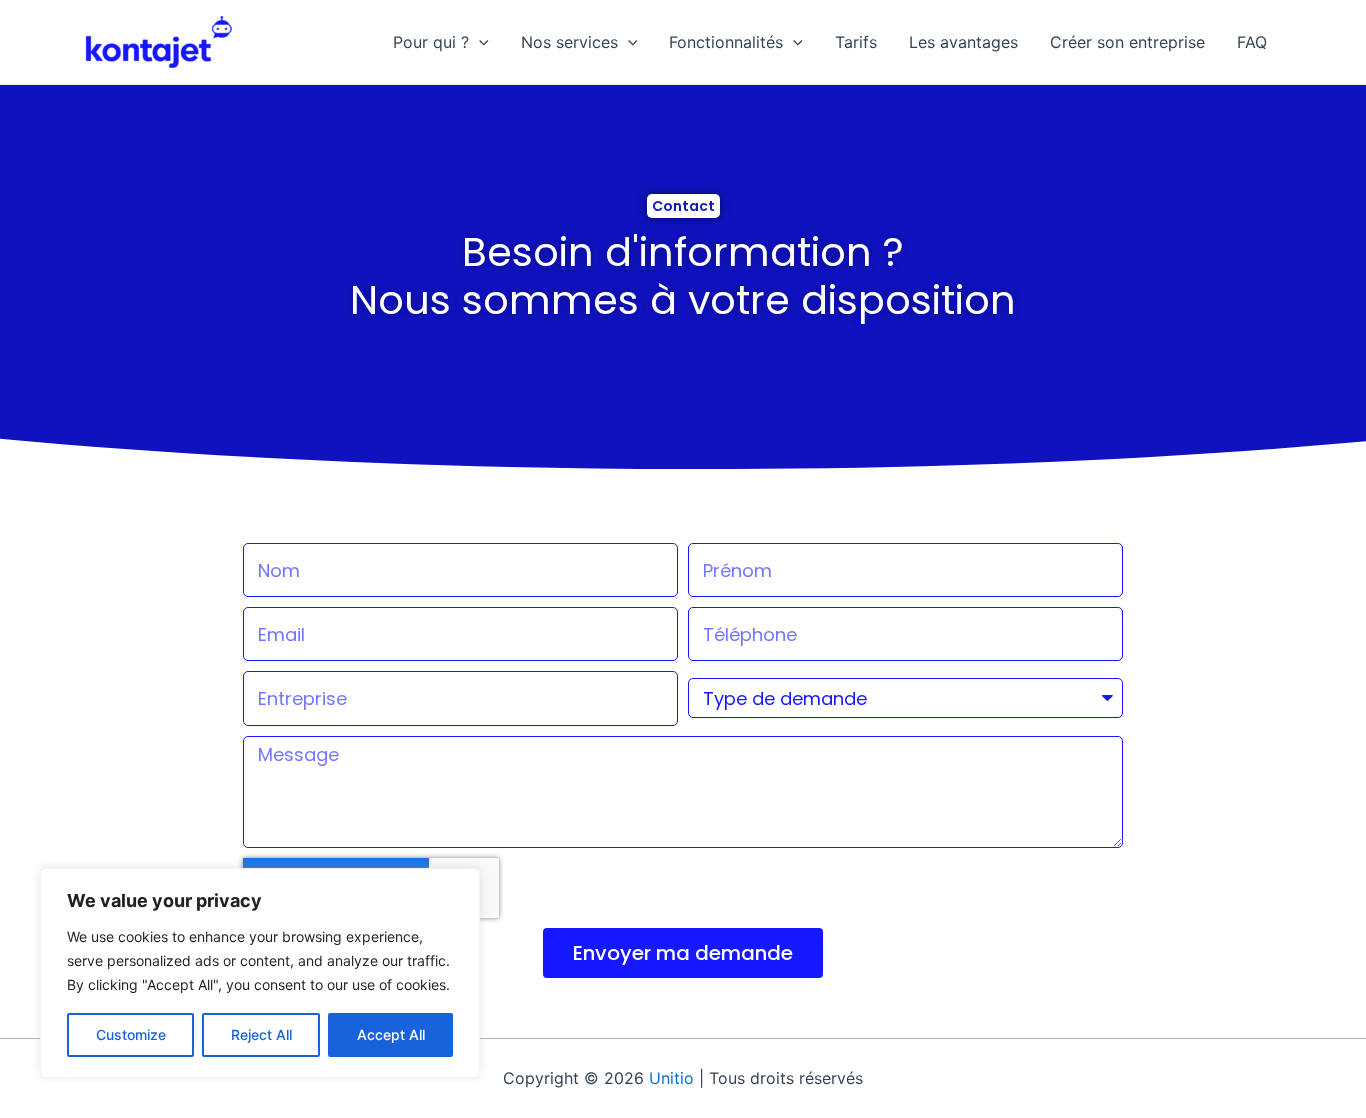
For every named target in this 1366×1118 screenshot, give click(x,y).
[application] (479, 42)
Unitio (671, 1078)
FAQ (1252, 42)
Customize (131, 1034)
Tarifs (856, 42)
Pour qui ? (431, 42)
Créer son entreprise (1127, 42)
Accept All (391, 1034)
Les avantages (963, 42)
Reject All (261, 1034)
